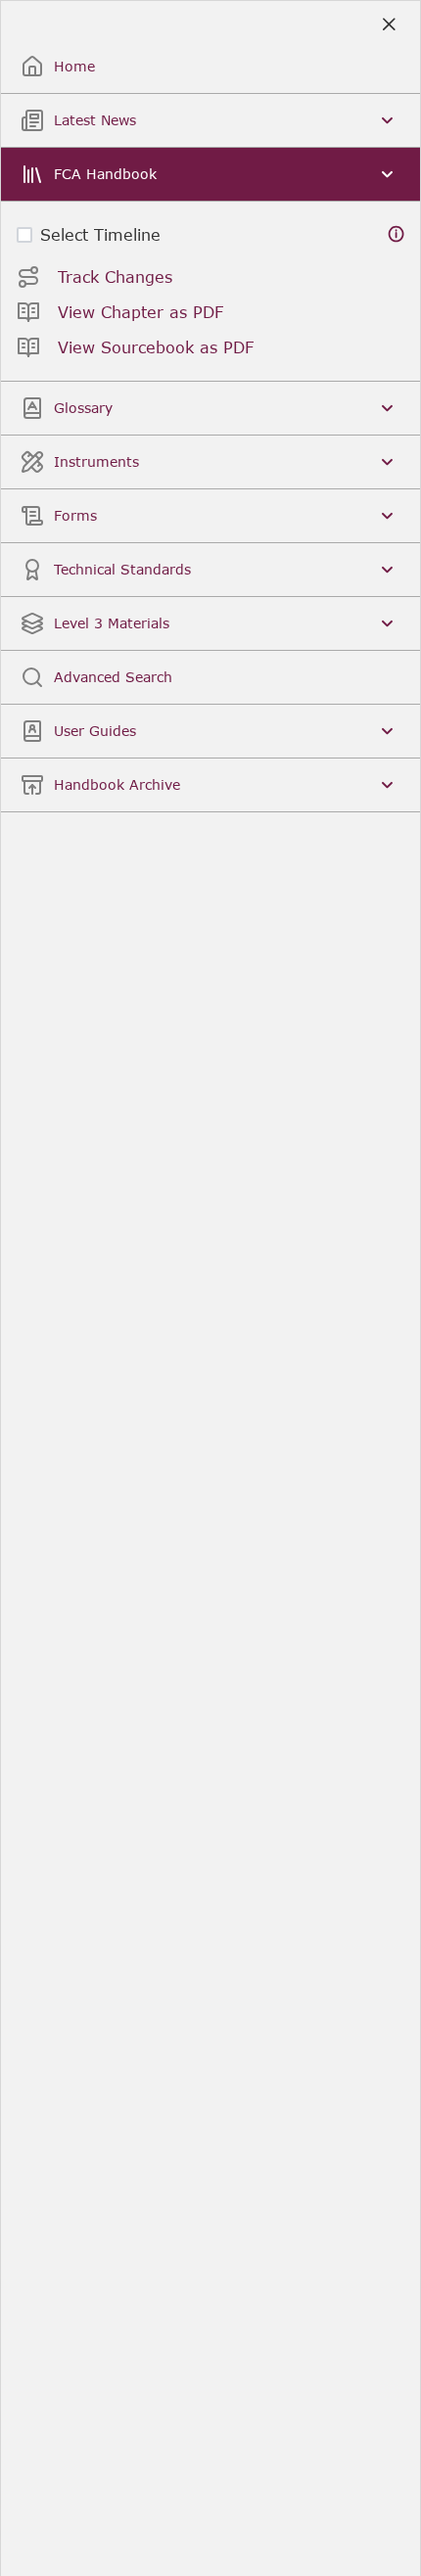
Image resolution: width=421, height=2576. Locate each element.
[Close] (388, 25)
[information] (397, 234)
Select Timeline (100, 234)
